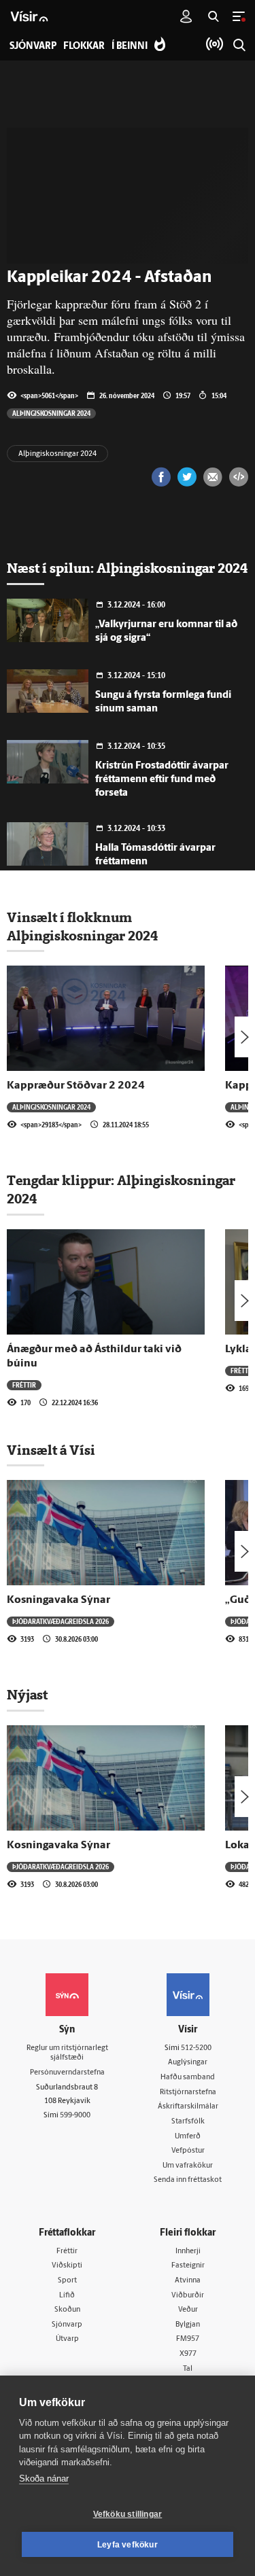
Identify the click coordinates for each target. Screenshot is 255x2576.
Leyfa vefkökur (128, 2545)
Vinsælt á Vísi (51, 1450)
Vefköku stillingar (128, 2514)
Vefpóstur (188, 2151)
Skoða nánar (44, 2478)
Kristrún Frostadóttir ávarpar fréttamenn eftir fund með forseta (162, 780)
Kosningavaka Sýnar (58, 1600)
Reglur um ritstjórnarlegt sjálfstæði (67, 2053)
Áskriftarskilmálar (188, 2107)
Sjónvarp (67, 2325)
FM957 (188, 2339)
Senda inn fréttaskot (188, 2180)
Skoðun (67, 2310)
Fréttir (24, 1385)
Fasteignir (188, 2266)
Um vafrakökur (188, 2166)
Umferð (188, 2137)
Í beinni (130, 47)
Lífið (67, 2296)
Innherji (188, 2252)
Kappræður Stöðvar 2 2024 (76, 1086)
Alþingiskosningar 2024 (51, 413)
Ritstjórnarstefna (188, 2093)
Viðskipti (67, 2266)
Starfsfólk (188, 2122)
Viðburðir (188, 2296)
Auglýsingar (188, 2063)
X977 (188, 2354)
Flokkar (84, 47)
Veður (188, 2310)
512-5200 (196, 2048)
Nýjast (27, 1695)
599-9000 (75, 2116)
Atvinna (188, 2281)
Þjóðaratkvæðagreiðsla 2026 (61, 1621)
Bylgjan (188, 2325)
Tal (188, 2369)
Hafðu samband (188, 2078)
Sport (67, 2281)
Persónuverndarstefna (67, 2073)
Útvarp (67, 2339)
